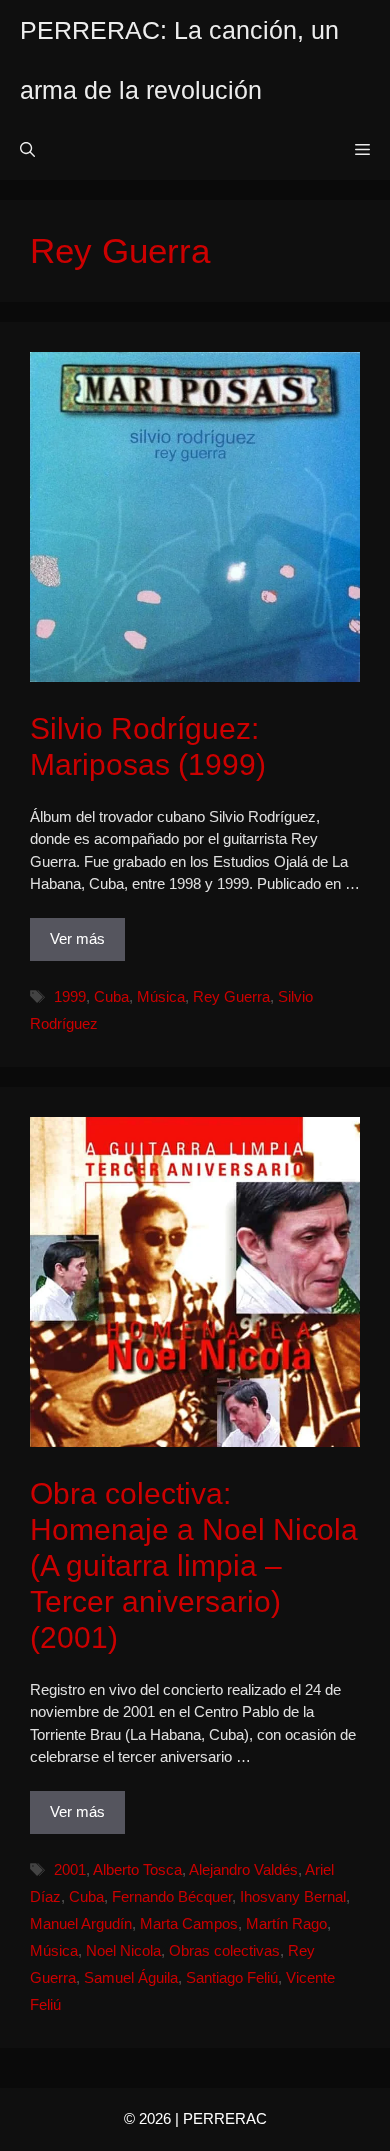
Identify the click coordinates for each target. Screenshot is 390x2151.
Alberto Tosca (137, 1869)
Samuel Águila (131, 1977)
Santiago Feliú (232, 1977)
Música (161, 996)
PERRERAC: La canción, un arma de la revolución (179, 60)
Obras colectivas (224, 1950)
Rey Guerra (231, 996)
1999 (70, 996)
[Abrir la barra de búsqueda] (27, 150)
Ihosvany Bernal (293, 1896)
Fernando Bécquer (172, 1896)
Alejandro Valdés (243, 1869)
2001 (70, 1869)
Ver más (77, 938)
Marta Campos (189, 1923)
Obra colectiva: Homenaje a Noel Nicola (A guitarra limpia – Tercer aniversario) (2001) (194, 1565)
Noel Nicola (123, 1950)
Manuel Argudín (81, 1923)
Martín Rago (286, 1923)
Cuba (111, 996)
